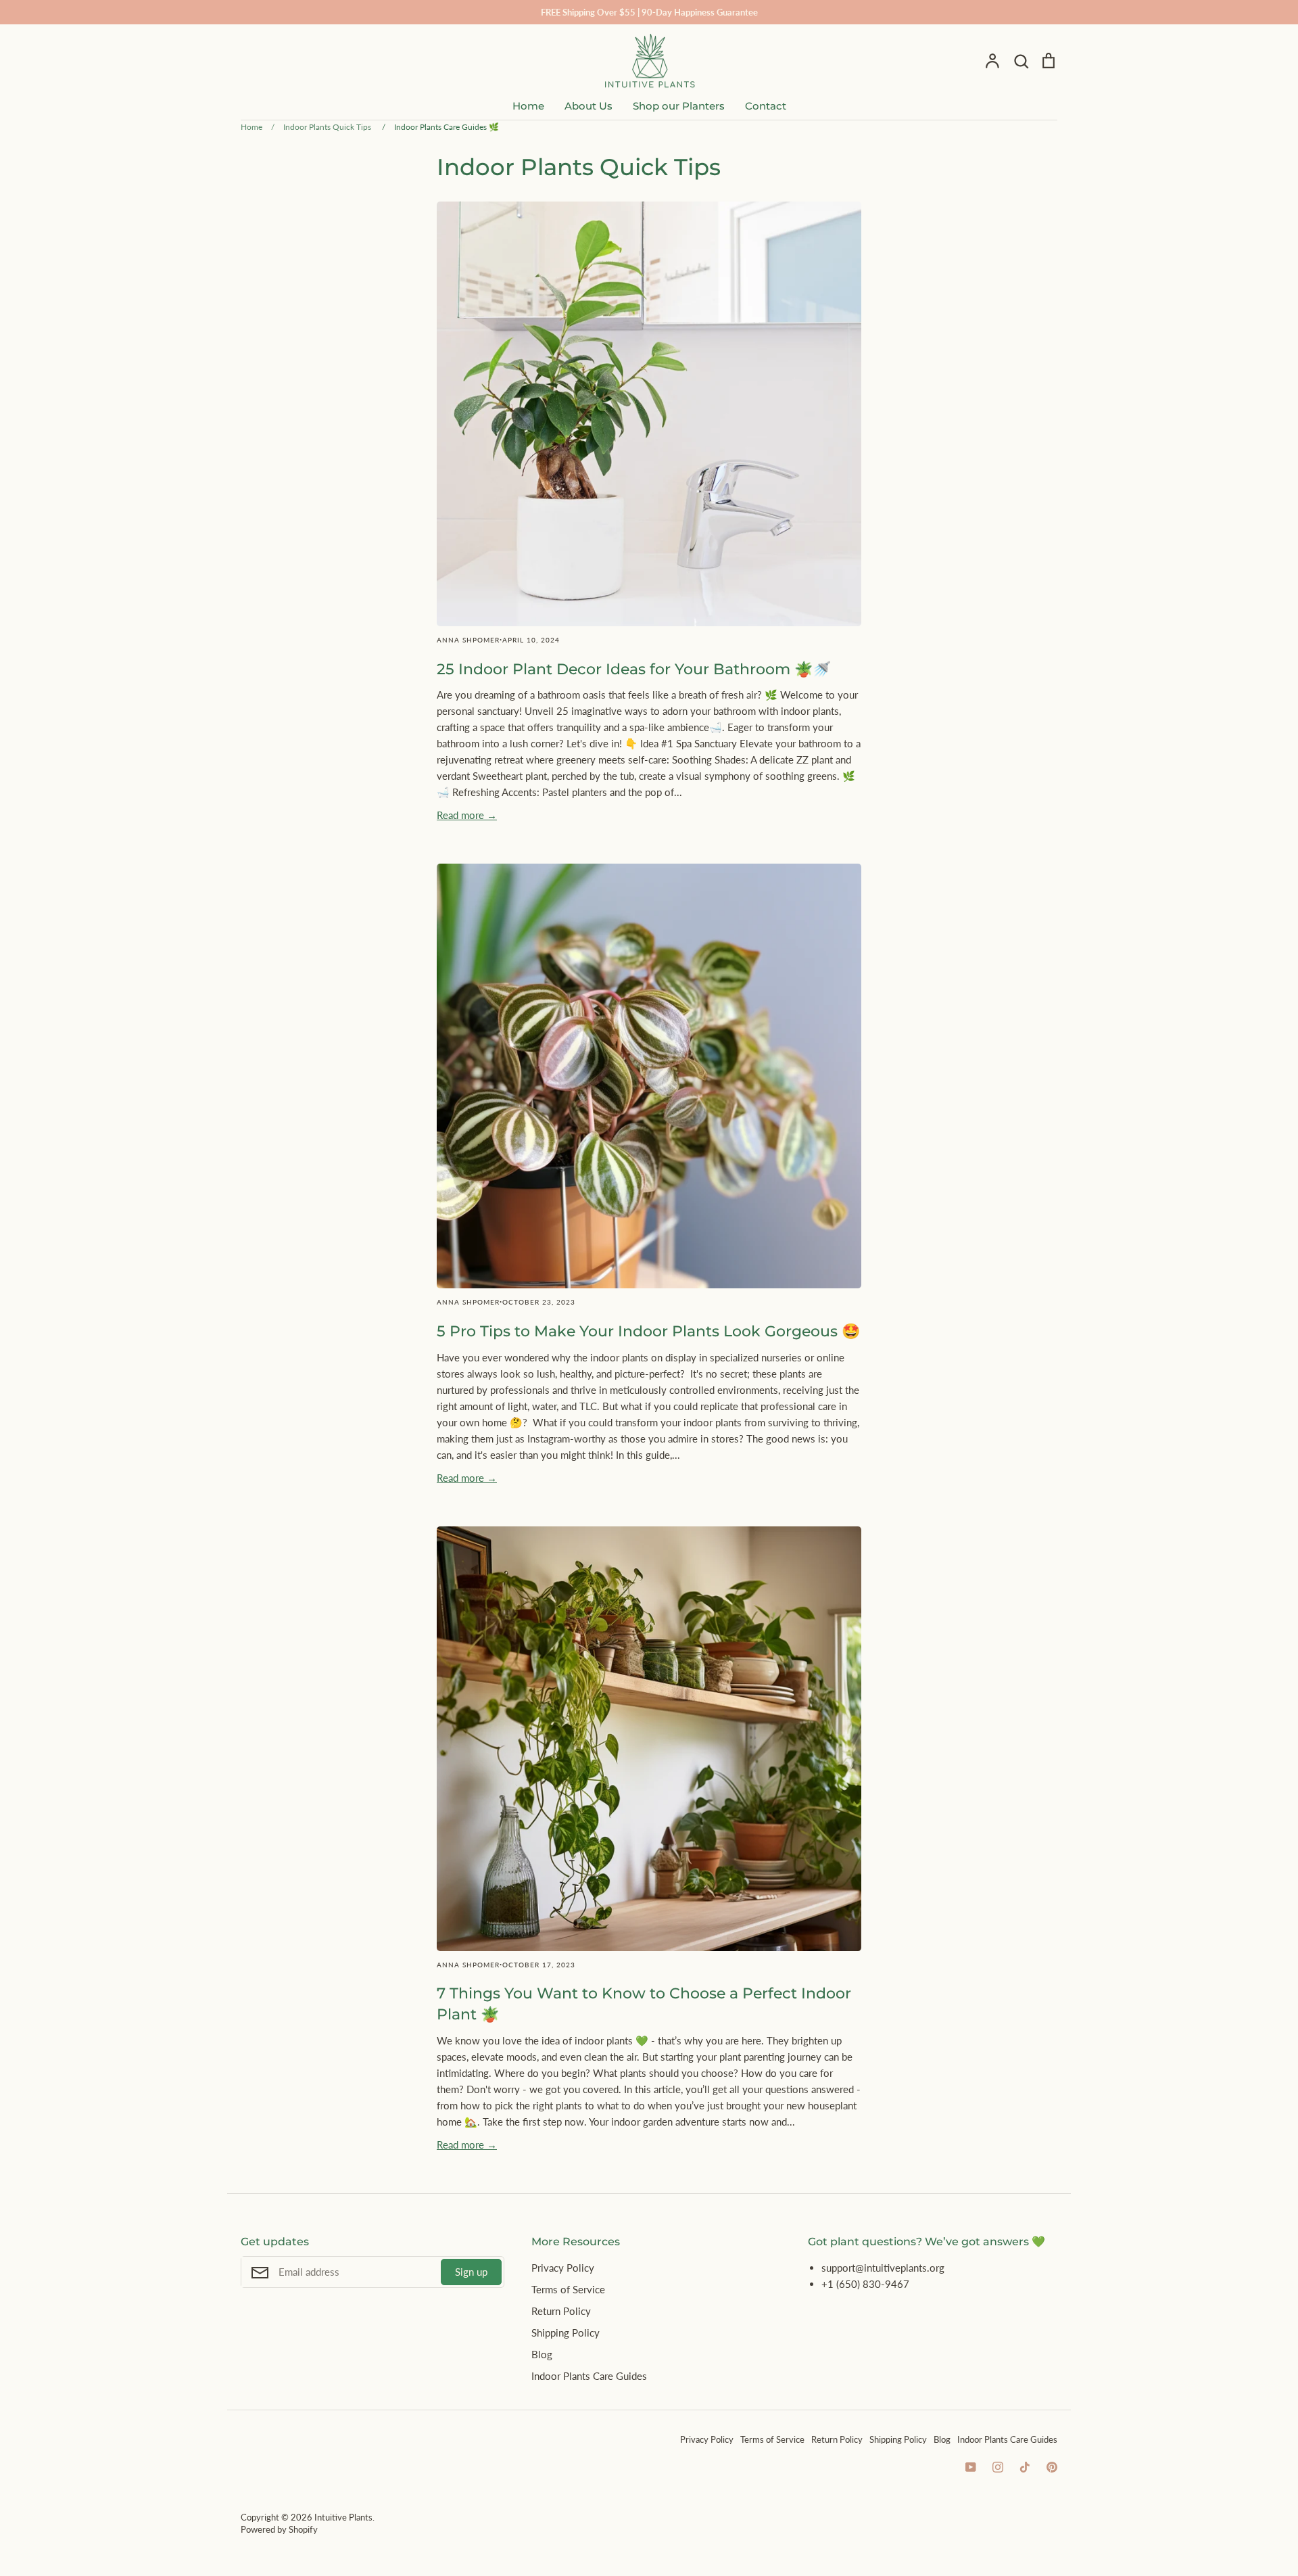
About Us (588, 106)
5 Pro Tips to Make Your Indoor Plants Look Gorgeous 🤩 (648, 1331)
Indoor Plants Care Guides (589, 2376)
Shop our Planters (679, 106)
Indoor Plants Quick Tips (579, 167)
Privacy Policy (563, 2268)
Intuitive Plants (343, 2517)
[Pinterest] (1052, 2467)
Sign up (471, 2272)
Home (528, 106)
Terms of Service (568, 2289)
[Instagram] (998, 2467)
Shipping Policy (566, 2333)
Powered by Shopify (279, 2529)
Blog (542, 2354)
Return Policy (561, 2311)
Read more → (467, 815)
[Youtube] (971, 2467)
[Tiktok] (1025, 2467)
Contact (766, 106)
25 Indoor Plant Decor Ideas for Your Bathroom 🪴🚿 (634, 669)
